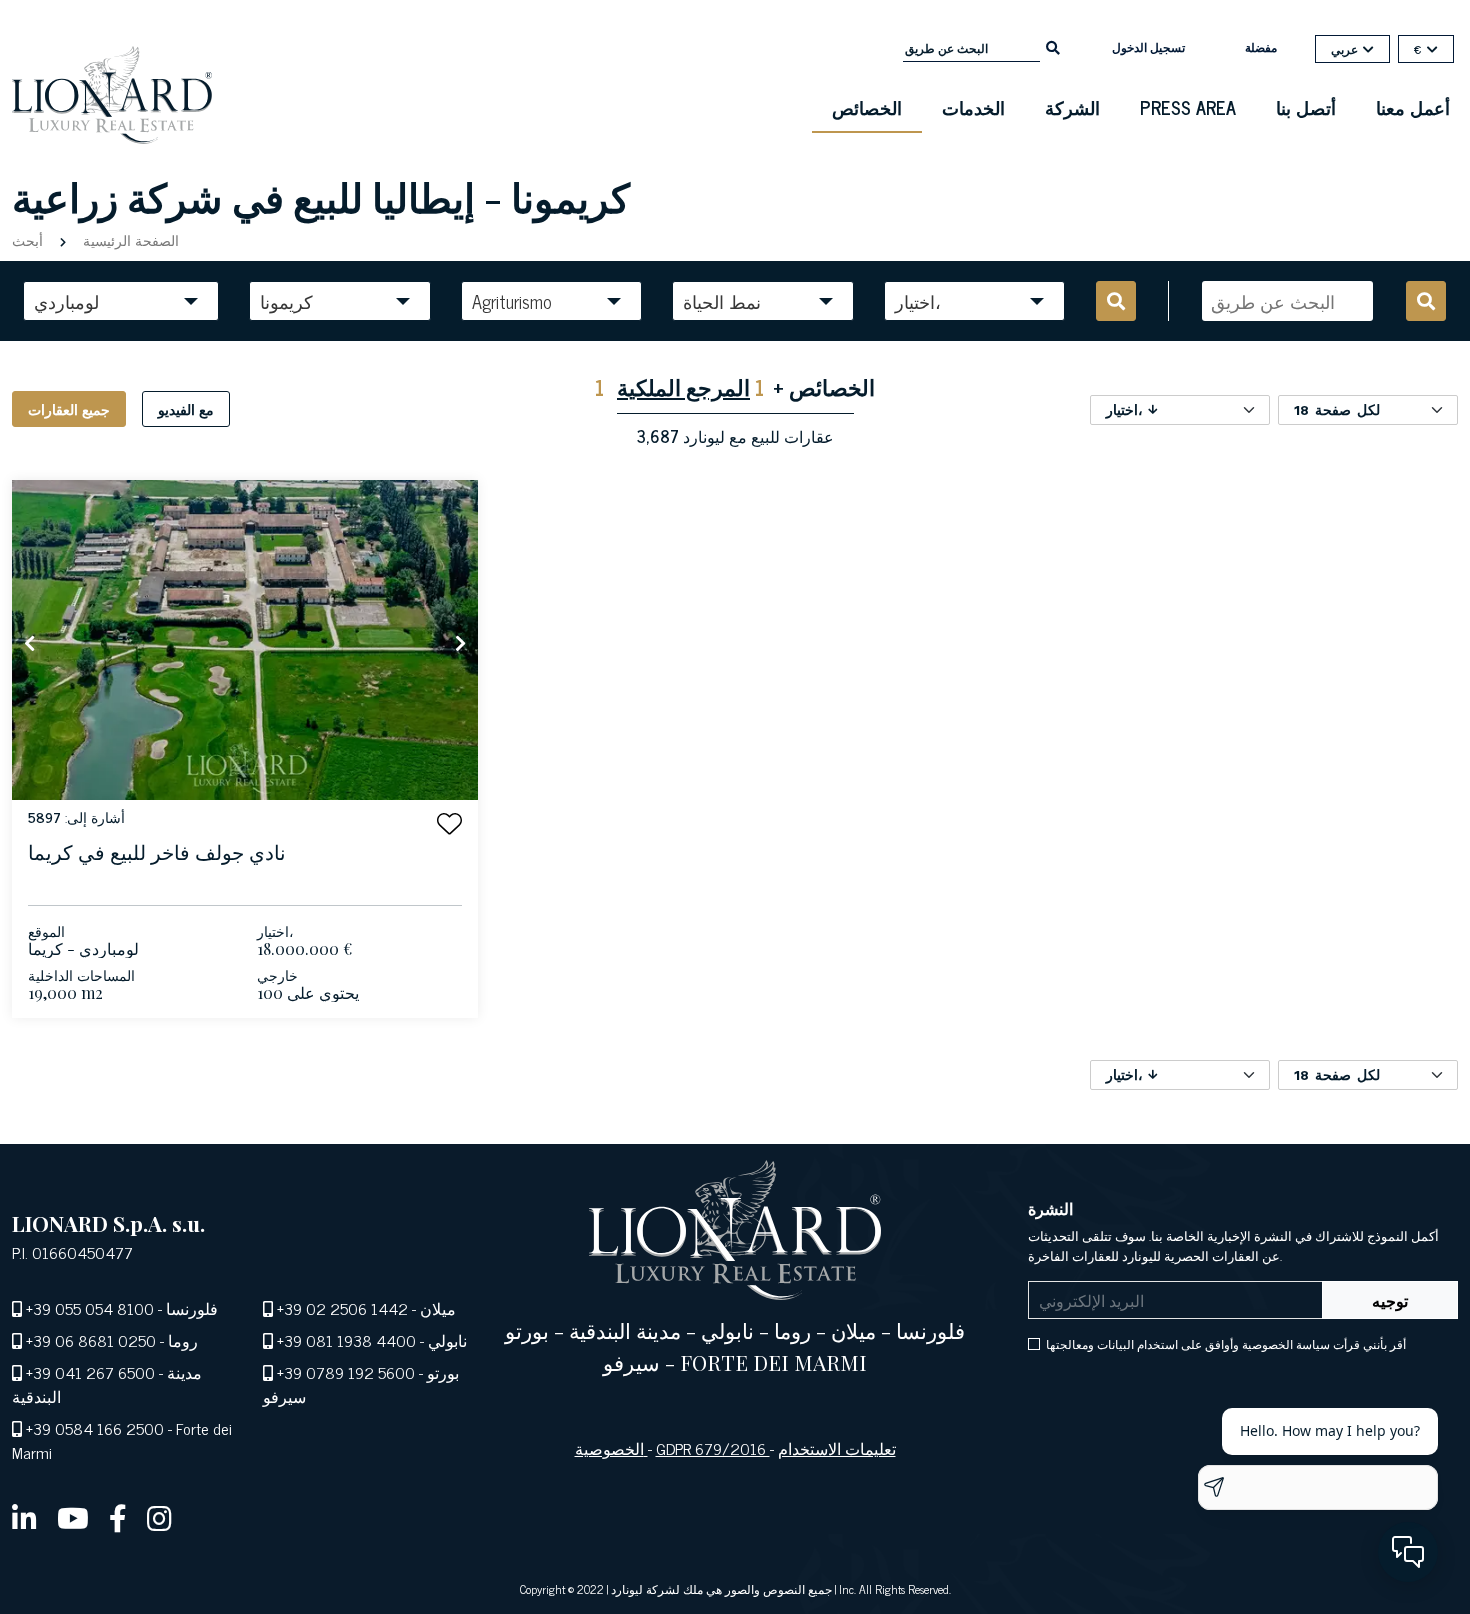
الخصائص (867, 107)
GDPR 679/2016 (713, 1448)
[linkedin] (24, 1517)
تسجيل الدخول (1148, 47)
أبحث (29, 239)
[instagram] (159, 1517)
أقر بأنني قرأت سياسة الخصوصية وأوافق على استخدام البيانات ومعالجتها (1226, 1344)
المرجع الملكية (683, 386)
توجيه (1390, 1300)
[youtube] (73, 1517)
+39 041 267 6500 (90, 1372)
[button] (449, 823)
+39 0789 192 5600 (346, 1372)
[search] (1053, 46)
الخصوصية (611, 1448)
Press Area (1188, 107)
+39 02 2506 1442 (342, 1308)
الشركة (1072, 107)
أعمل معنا (1413, 107)
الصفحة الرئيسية (129, 239)
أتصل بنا (1306, 107)
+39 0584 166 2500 (95, 1428)
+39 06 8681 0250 (91, 1340)
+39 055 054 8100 (90, 1308)
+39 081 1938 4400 (346, 1340)
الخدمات (973, 107)
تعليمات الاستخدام (837, 1448)
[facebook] (118, 1517)
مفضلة (1261, 47)
